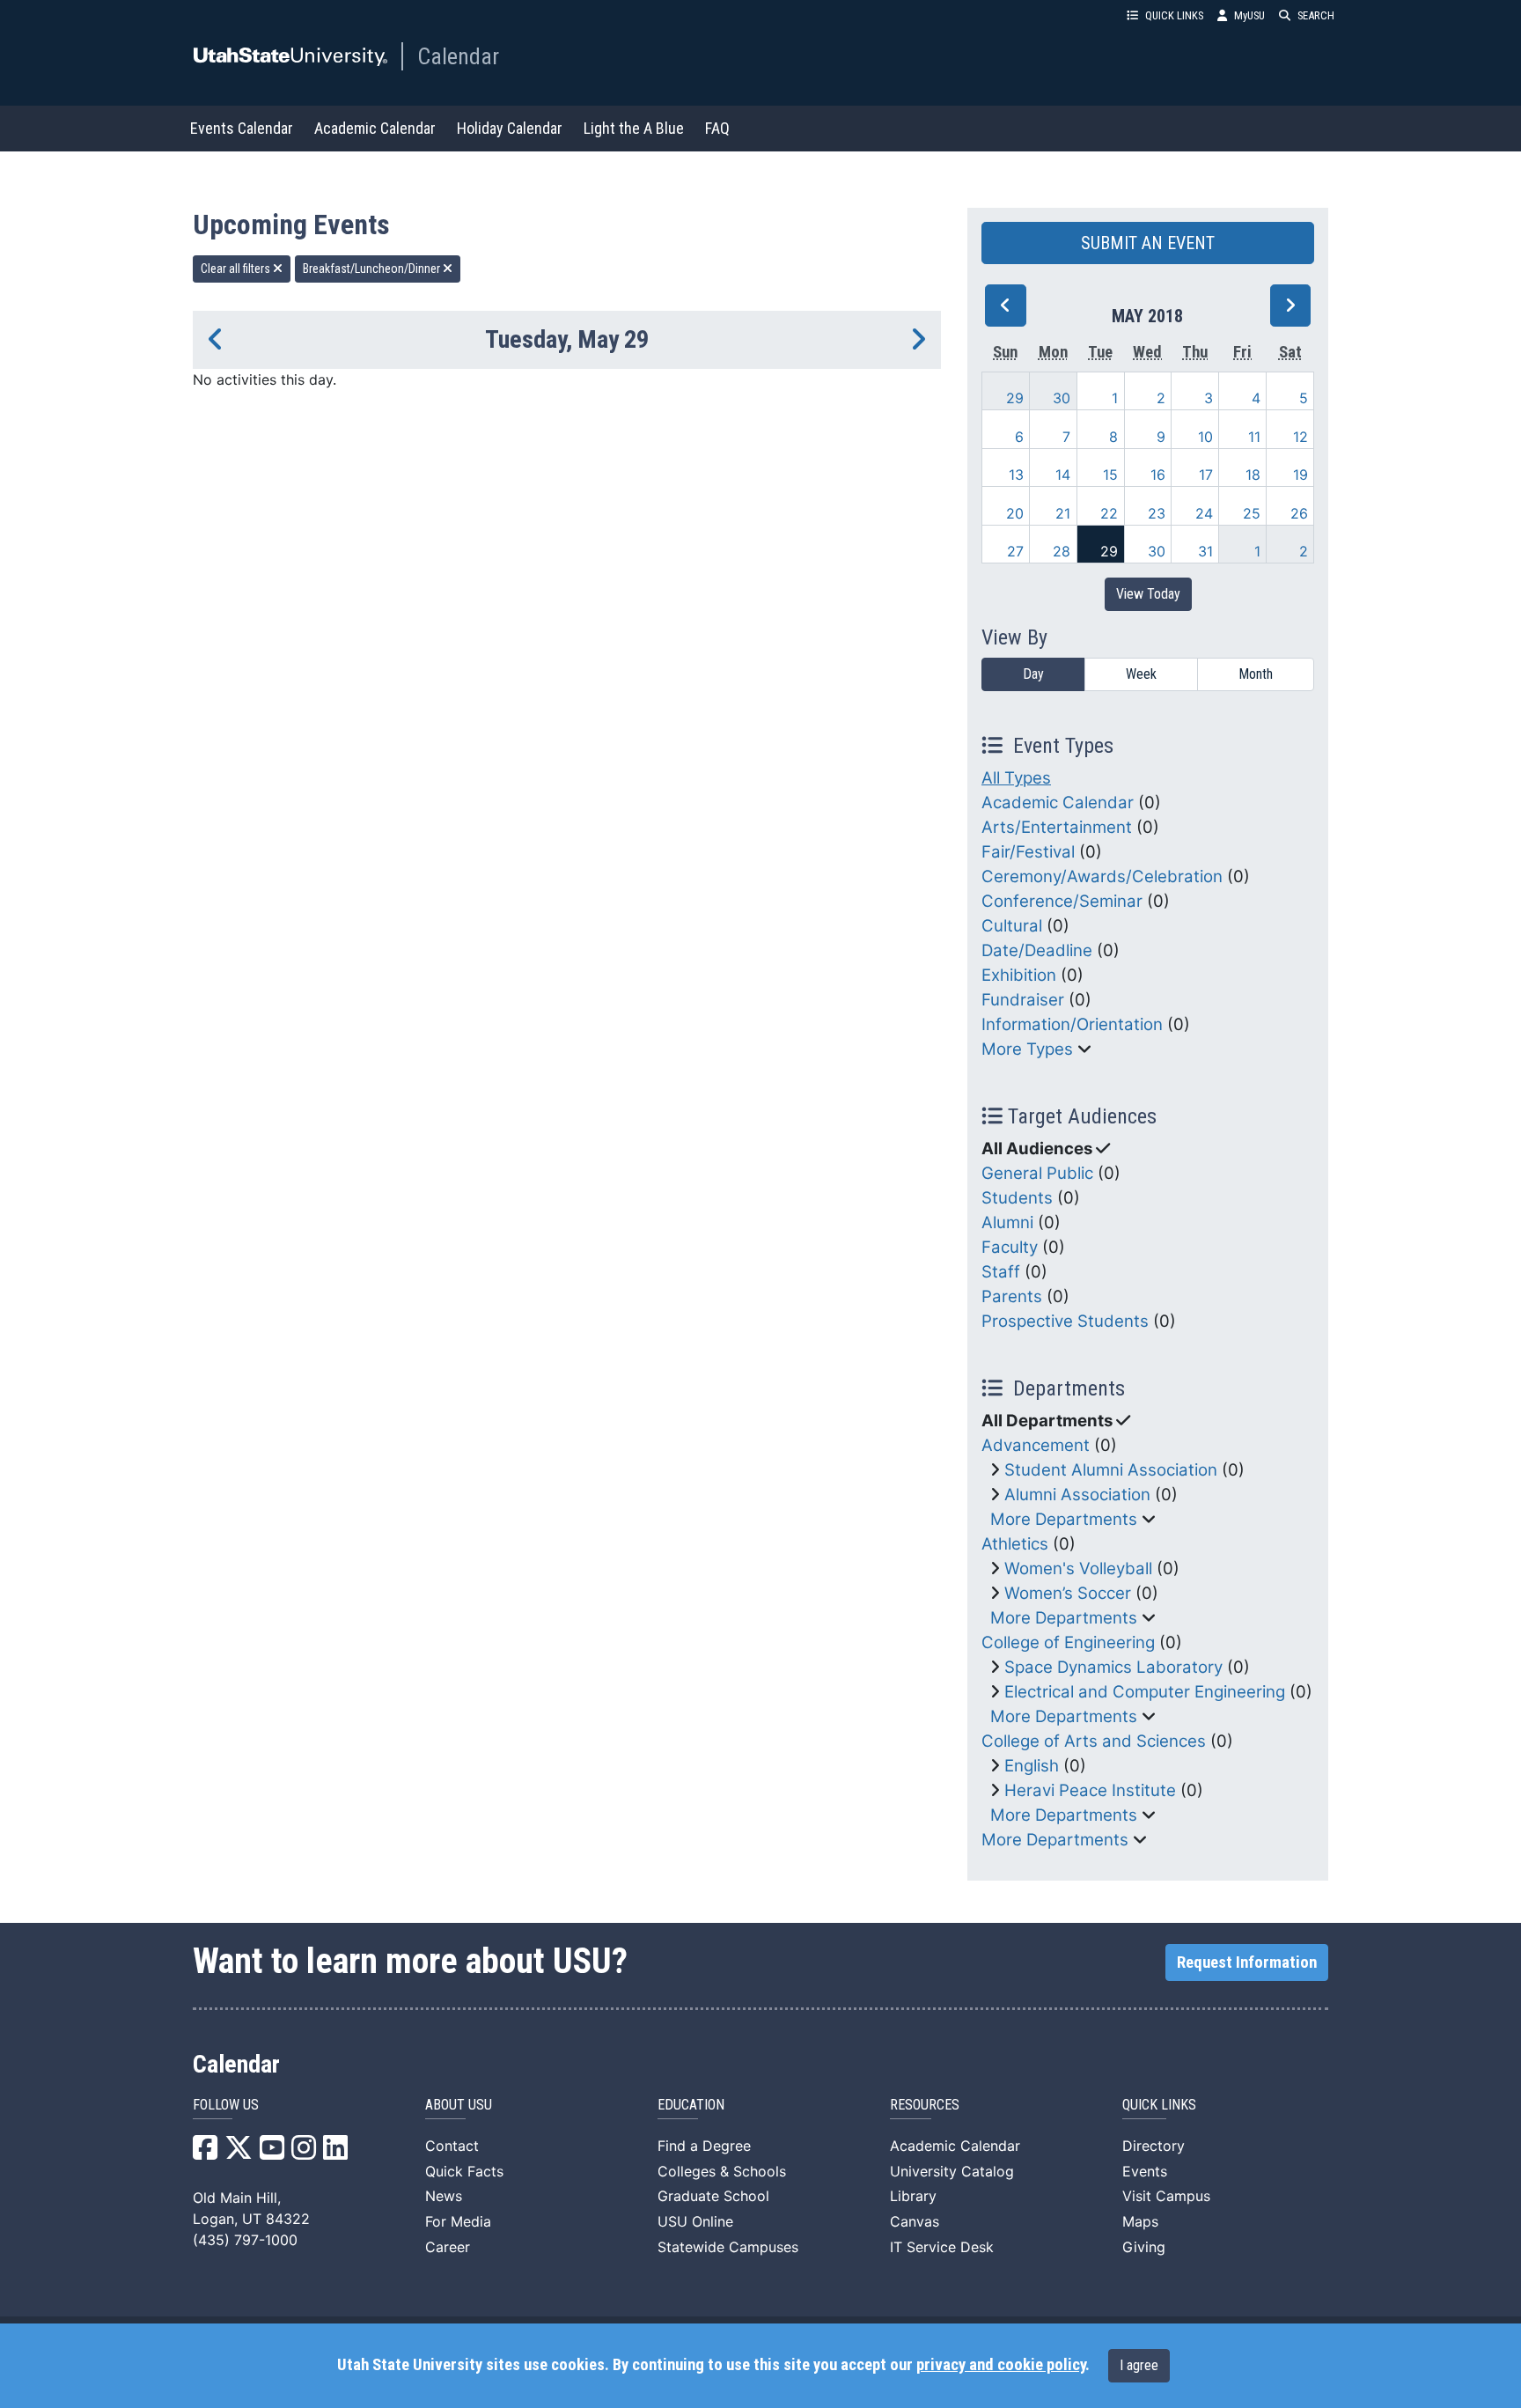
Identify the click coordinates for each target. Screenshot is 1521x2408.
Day (1033, 674)
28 (1062, 551)
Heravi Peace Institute (1090, 1790)
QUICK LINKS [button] (1174, 15)
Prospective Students (1065, 1321)
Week (1141, 674)
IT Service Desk (942, 2247)
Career (448, 2247)
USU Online (695, 2221)
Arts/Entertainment (1057, 827)
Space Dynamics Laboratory (1113, 1667)
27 (1015, 551)
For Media (458, 2221)
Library (913, 2196)
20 (1015, 513)
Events (1145, 2171)
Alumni (1007, 1222)
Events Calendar (242, 128)
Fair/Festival (1028, 852)
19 (1301, 475)
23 (1157, 513)
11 (1254, 437)
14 (1063, 475)
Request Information (1247, 1962)
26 (1299, 513)
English (1032, 1766)
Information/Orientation (1072, 1024)
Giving (1144, 2247)
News (444, 2196)
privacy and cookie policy (1001, 2365)
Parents (1012, 1296)
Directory (1154, 2146)
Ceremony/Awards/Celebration (1102, 876)
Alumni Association (1077, 1495)
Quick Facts (464, 2171)
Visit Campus (1166, 2196)
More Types (1027, 1049)
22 (1109, 513)
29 (1015, 398)
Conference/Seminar (1062, 901)
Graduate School (713, 2196)
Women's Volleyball (1078, 1569)
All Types (1016, 778)
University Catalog (952, 2171)
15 (1110, 475)
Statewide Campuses (728, 2247)
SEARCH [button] (1316, 15)
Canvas (915, 2221)
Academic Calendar (375, 128)
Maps (1140, 2221)
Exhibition (1019, 975)
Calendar (458, 56)
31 (1205, 551)
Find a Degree (704, 2146)
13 (1016, 475)
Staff (1001, 1272)
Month (1256, 674)
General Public (1037, 1173)
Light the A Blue (634, 128)
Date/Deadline (1037, 950)
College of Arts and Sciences (1094, 1741)
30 (1062, 398)
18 (1253, 475)
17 (1206, 475)
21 (1063, 513)
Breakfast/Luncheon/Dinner (373, 269)
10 (1205, 437)
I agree (1139, 2365)
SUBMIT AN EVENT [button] (1148, 243)
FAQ (717, 128)
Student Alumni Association (1111, 1470)
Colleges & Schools (722, 2171)
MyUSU (1249, 15)
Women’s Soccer (1068, 1593)
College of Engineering (1068, 1642)
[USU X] (239, 2153)
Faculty (1010, 1247)
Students (1017, 1198)
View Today (1148, 594)
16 (1158, 475)
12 (1301, 437)
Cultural (1012, 926)
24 (1204, 513)
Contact (452, 2146)
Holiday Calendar (510, 128)
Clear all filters (237, 269)
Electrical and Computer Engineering (1145, 1692)
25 (1252, 513)
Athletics (1015, 1544)
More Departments (1064, 1519)
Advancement (1036, 1445)
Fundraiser (1023, 1000)
